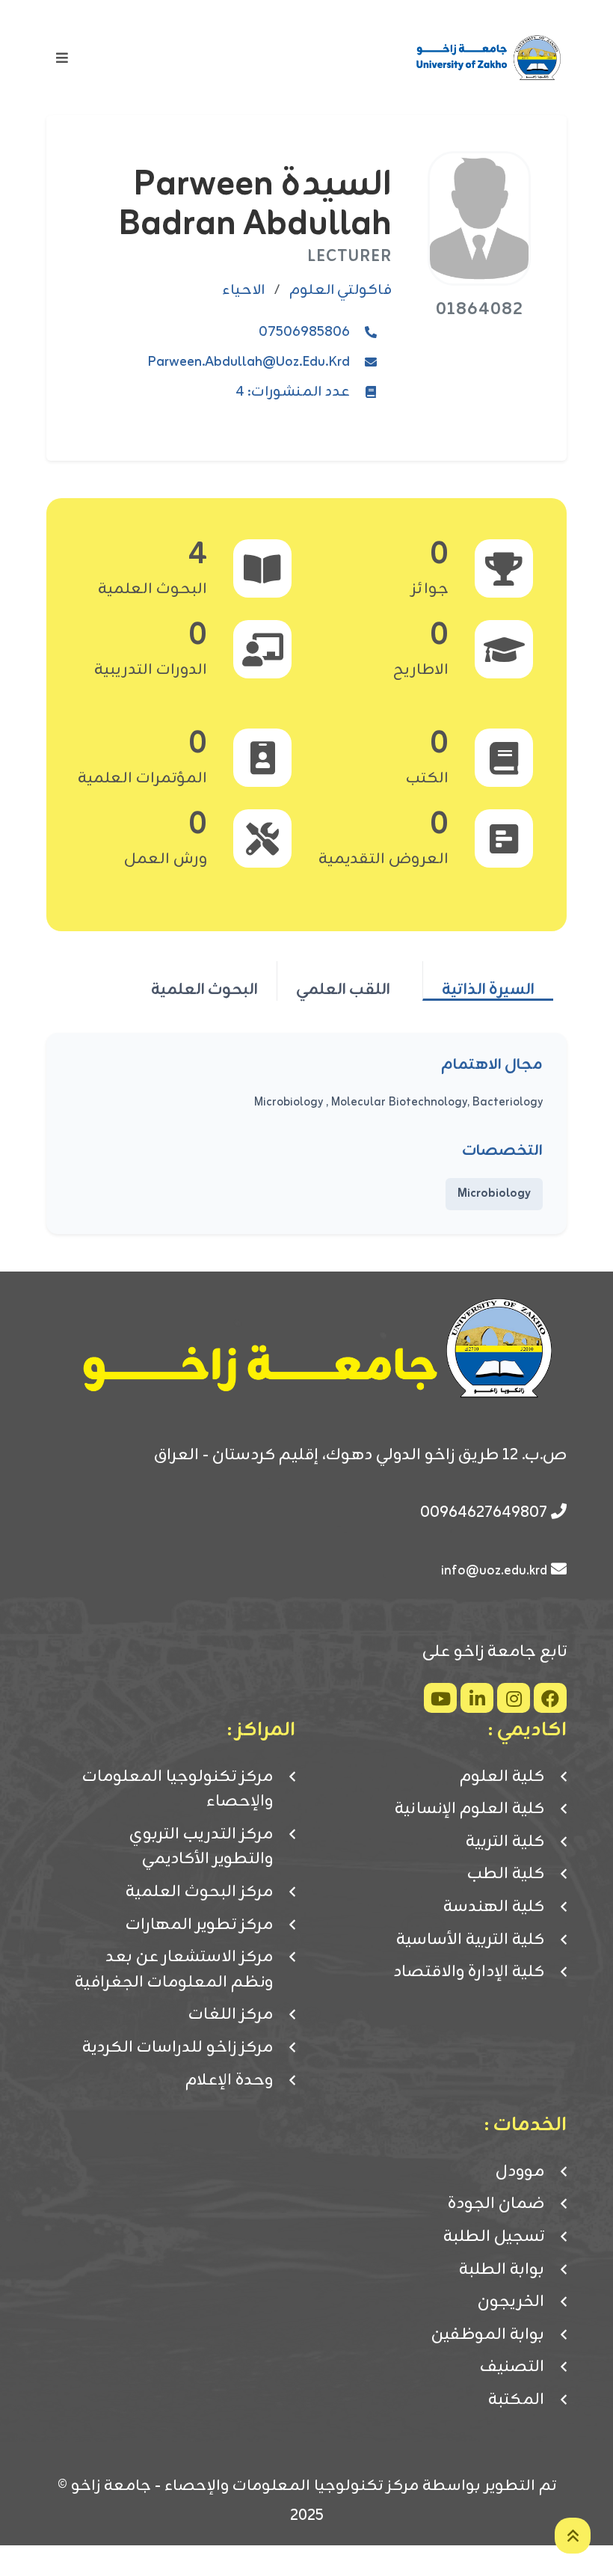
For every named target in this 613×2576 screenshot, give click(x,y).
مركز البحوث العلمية (199, 1892)
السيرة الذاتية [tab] (488, 989)
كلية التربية (505, 1842)
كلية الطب (506, 1874)
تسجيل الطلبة (494, 2237)
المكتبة (516, 2400)
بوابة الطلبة (502, 2270)
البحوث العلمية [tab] (204, 989)
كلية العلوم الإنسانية (469, 1809)
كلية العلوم (502, 1777)
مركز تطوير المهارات (199, 1925)
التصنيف (512, 2367)
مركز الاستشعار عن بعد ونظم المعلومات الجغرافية (174, 1970)
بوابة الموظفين (488, 2335)
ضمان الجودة (496, 2204)
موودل (520, 2172)
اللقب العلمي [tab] (343, 989)
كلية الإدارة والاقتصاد (469, 1972)
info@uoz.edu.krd (494, 1571)
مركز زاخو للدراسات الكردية (178, 2048)
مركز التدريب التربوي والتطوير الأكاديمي (201, 1847)
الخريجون (511, 2302)
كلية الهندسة (494, 1907)
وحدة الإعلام (229, 2081)
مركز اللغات (231, 2015)
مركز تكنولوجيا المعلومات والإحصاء (178, 1790)
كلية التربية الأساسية (470, 1940)
